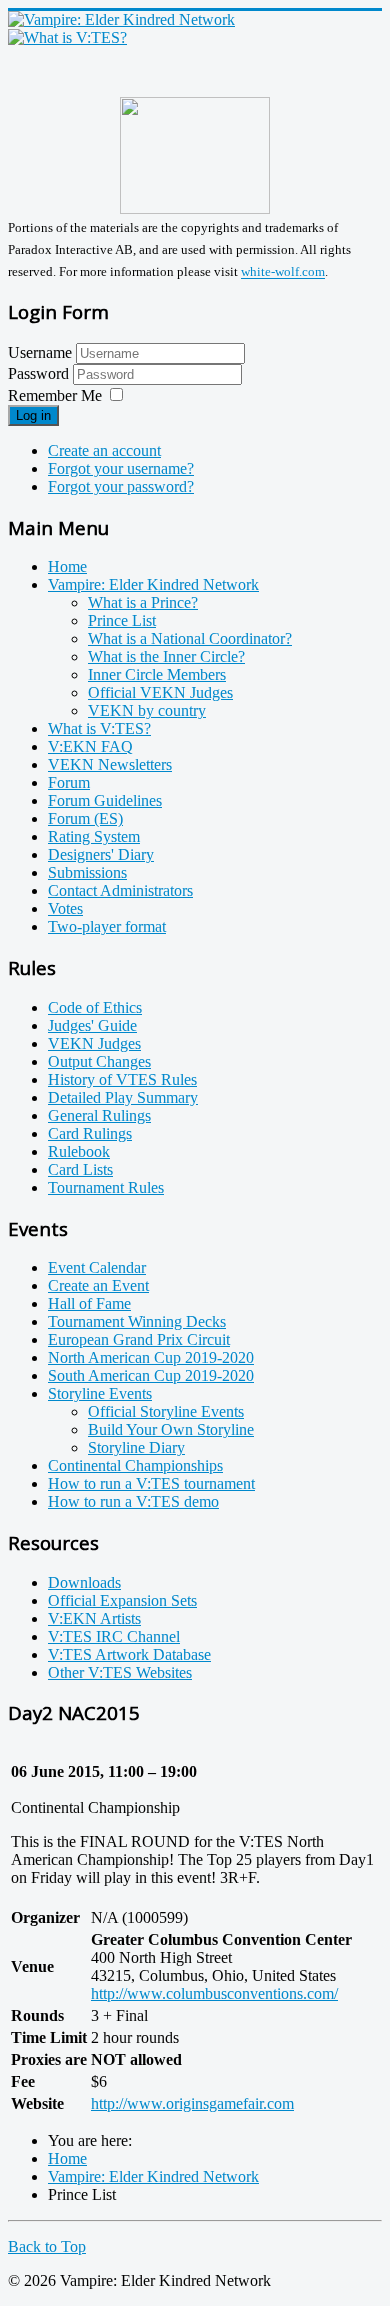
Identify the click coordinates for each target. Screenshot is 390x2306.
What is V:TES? (99, 728)
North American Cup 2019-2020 (151, 1357)
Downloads (84, 1582)
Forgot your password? (121, 486)
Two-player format (107, 926)
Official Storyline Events (166, 1411)
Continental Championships (135, 1465)
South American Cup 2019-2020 (151, 1375)
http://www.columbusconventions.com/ (214, 1993)
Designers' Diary (101, 854)
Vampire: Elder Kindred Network (153, 584)
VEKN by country (147, 710)
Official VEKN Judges (160, 692)
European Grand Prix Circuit (139, 1339)
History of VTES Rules (122, 1079)
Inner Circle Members (157, 674)
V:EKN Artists (94, 1618)
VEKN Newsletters (110, 764)
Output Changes (99, 1061)
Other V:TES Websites (120, 1672)
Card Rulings (90, 1133)
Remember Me (55, 395)
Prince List (122, 620)
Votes (65, 908)
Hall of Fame (89, 1303)
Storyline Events (100, 1393)
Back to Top (47, 2246)
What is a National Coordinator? (190, 638)
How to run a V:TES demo (133, 1501)
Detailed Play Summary (123, 1097)
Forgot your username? (121, 468)
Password (40, 373)
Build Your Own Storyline (171, 1429)
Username (40, 352)
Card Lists (80, 1169)
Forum (69, 782)
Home (67, 566)
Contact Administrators (120, 890)
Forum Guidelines (105, 800)
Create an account (104, 450)
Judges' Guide (92, 1025)
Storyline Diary (136, 1447)
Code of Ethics (95, 1007)
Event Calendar (97, 1267)
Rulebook (79, 1151)
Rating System (94, 836)
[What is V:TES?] (67, 37)
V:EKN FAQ (90, 746)
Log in (33, 415)
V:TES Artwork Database (129, 1654)
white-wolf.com (283, 272)
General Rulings (99, 1115)
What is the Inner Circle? (166, 656)
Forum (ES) (85, 818)
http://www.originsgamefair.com (192, 2103)
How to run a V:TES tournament (151, 1483)
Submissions (87, 872)
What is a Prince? (143, 602)
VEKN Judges (94, 1043)
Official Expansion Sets (122, 1600)
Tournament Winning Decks (137, 1321)
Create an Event (98, 1285)
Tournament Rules (106, 1187)
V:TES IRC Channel (114, 1636)
